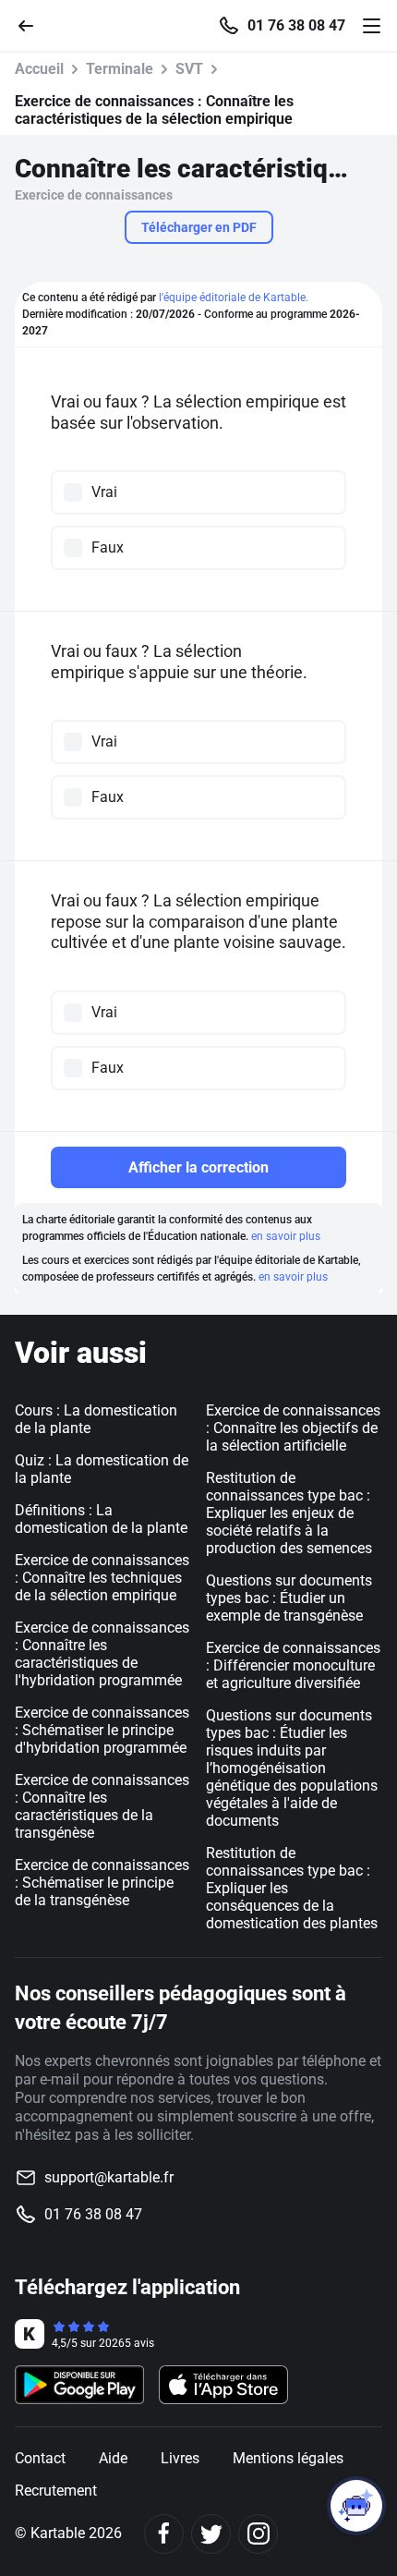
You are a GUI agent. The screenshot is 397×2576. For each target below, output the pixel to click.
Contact (40, 2458)
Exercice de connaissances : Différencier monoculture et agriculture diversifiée (293, 1665)
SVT (189, 69)
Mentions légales (288, 2458)
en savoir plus (286, 1236)
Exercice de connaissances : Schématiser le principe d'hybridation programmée (102, 1730)
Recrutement (56, 2491)
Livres (180, 2458)
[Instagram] (258, 2534)
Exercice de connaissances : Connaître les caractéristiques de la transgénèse (102, 1806)
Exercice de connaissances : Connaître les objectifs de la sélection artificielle (293, 1428)
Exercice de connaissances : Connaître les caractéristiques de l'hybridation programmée (102, 1654)
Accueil (39, 69)
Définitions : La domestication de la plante (101, 1519)
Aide (113, 2458)
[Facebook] (164, 2534)
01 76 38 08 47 (296, 26)
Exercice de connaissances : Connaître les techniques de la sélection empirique (102, 1578)
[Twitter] (211, 2534)
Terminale (120, 69)
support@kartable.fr (109, 2177)
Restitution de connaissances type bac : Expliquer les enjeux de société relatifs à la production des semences (289, 1513)
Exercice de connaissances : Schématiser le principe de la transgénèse (102, 1883)
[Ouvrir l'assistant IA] (356, 2506)
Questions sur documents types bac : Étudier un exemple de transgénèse (289, 1598)
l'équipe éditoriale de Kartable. (234, 298)
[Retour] (33, 24)
